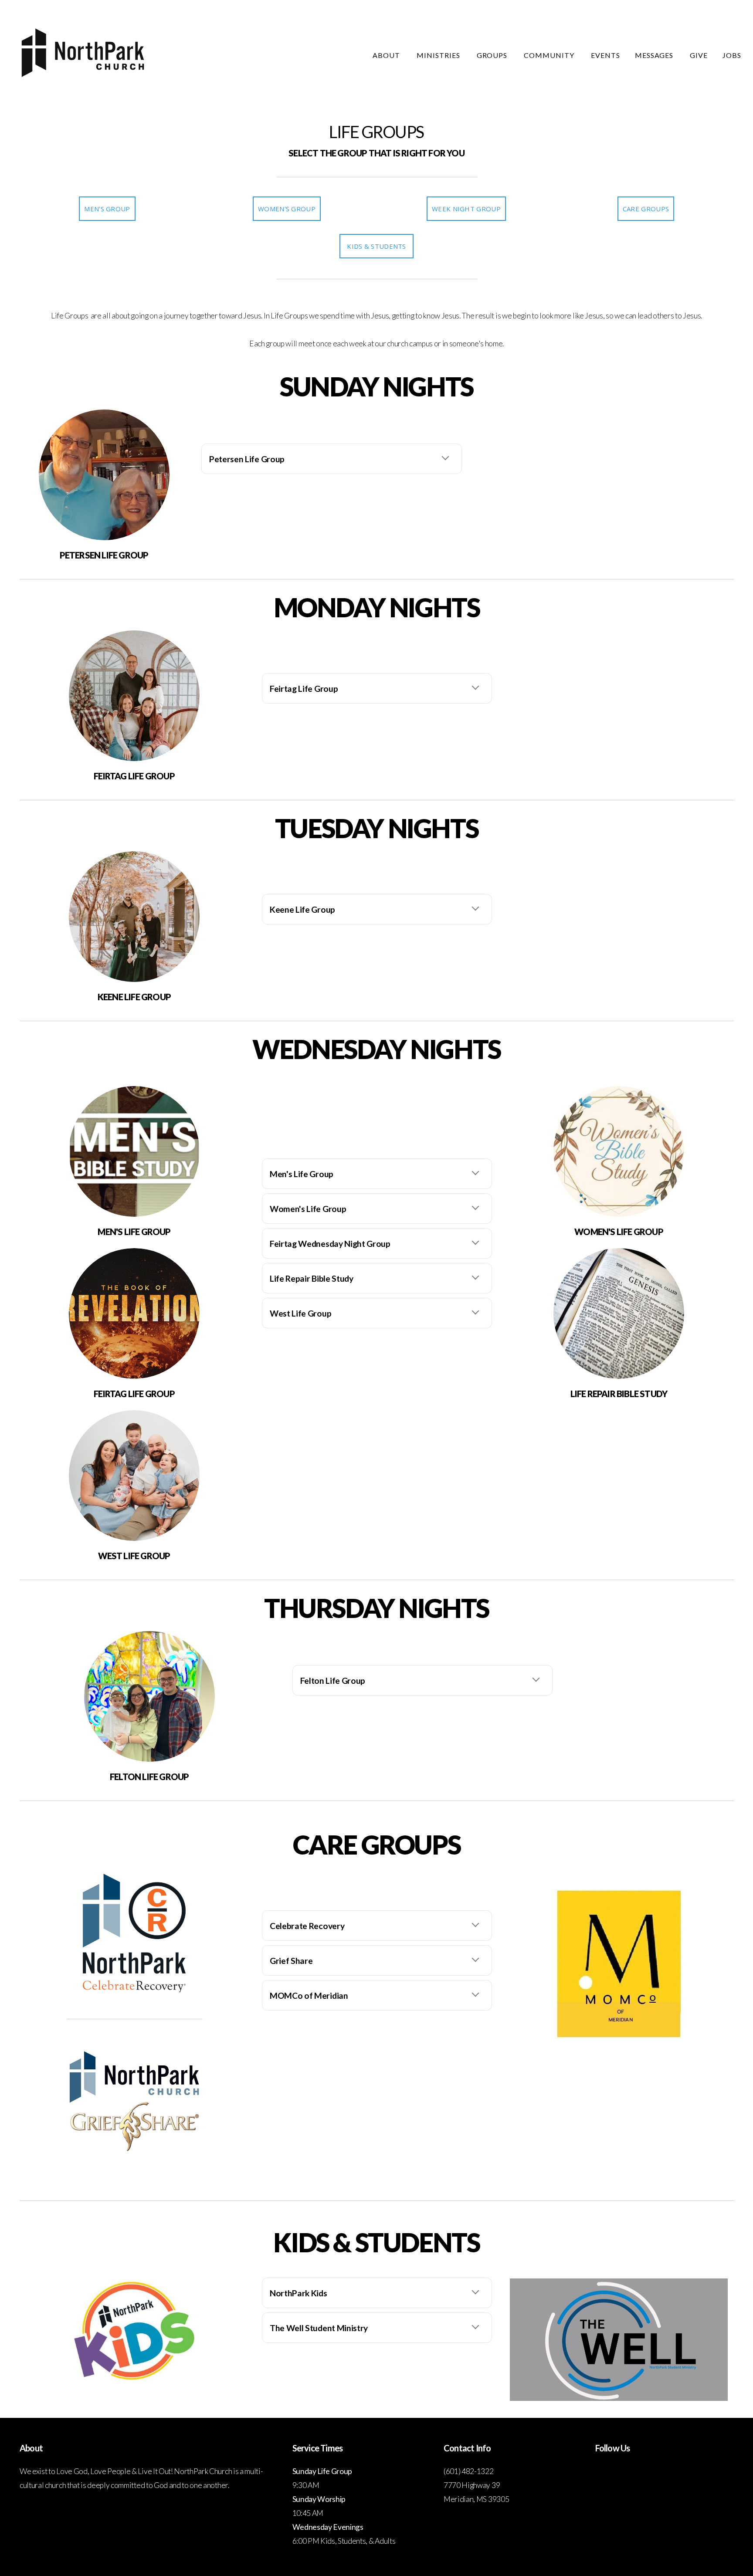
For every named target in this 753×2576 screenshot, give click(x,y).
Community (550, 55)
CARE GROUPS (646, 209)
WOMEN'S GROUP (287, 209)
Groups (493, 55)
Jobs (732, 55)
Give (699, 55)
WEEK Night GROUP (466, 209)
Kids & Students (376, 246)
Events (605, 55)
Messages (655, 55)
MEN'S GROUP (107, 209)
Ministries (439, 55)
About (387, 55)
